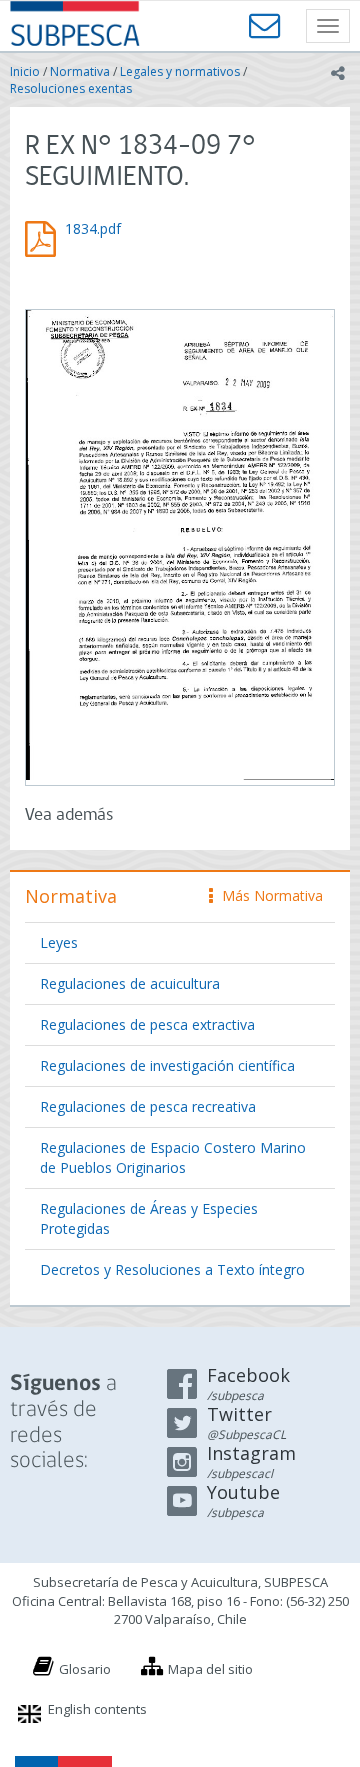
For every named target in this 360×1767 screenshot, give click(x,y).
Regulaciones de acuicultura (130, 983)
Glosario (85, 1669)
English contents (97, 1709)
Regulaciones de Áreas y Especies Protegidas (149, 1218)
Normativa (80, 71)
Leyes (59, 942)
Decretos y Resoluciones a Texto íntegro (172, 1269)
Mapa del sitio (210, 1669)
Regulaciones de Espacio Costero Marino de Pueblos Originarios (173, 1157)
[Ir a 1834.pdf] (180, 545)
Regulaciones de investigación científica (167, 1065)
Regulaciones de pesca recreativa (148, 1106)
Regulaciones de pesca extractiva (147, 1024)
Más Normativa (267, 895)
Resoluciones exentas (71, 88)
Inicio (25, 71)
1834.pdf (93, 228)
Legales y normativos (180, 71)
